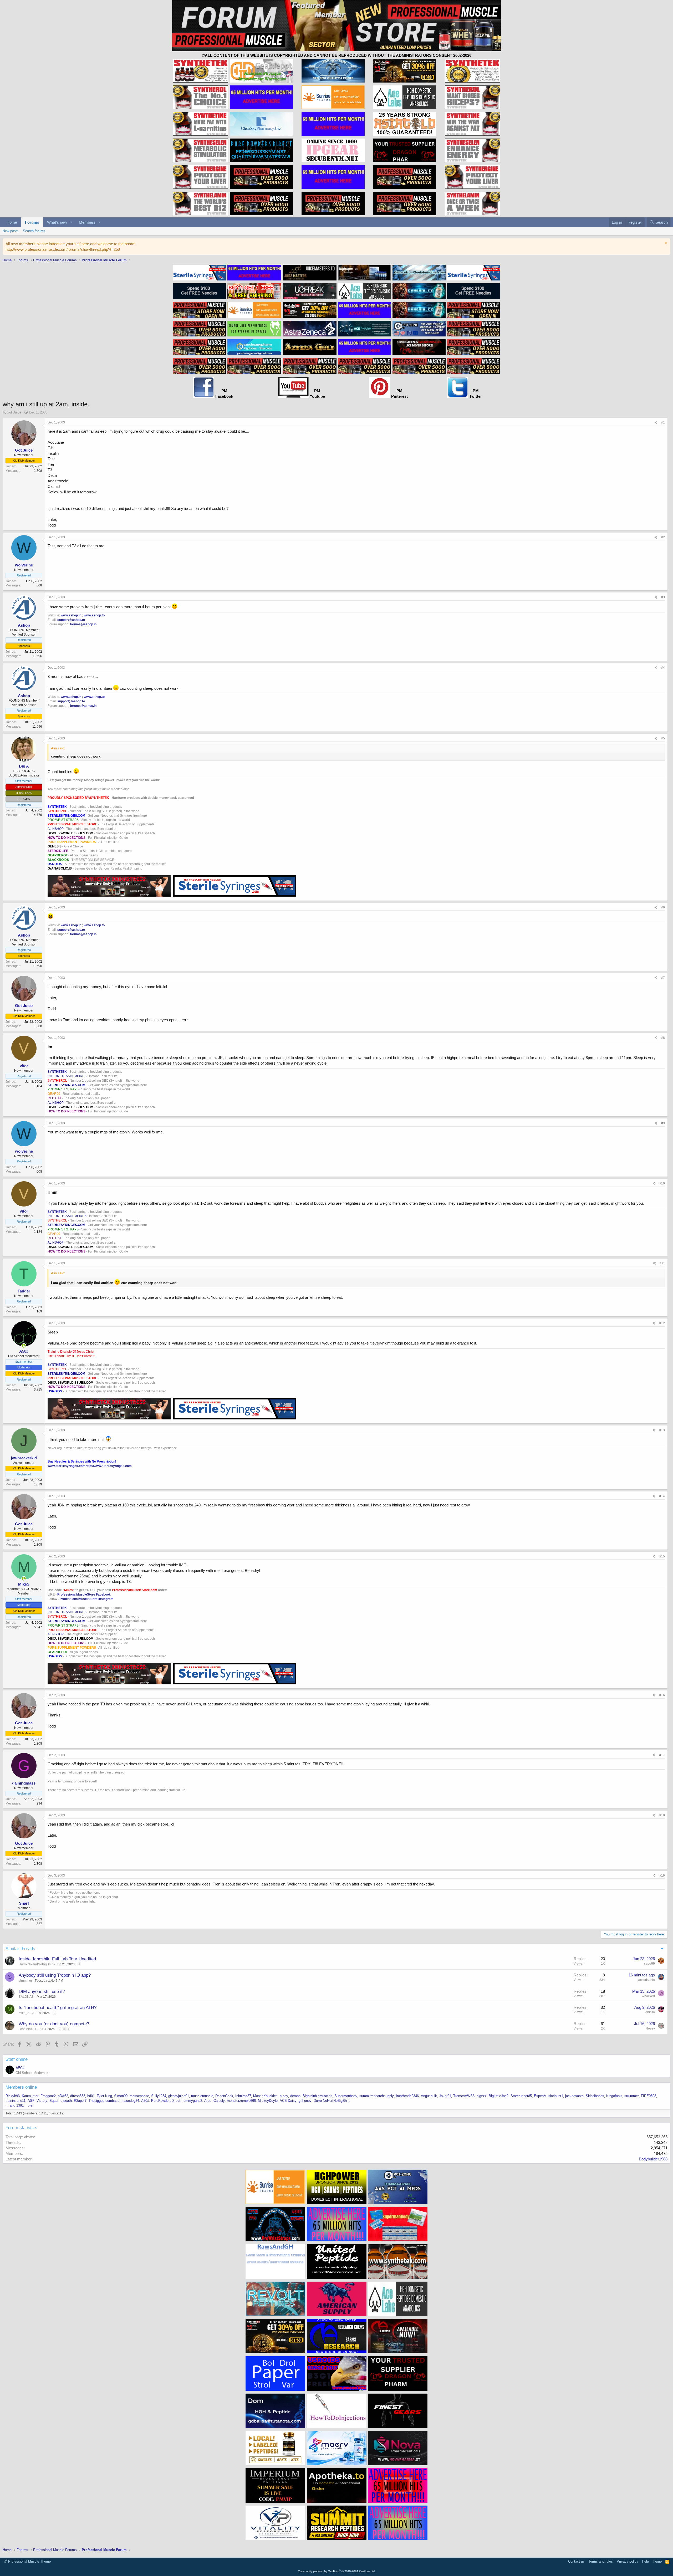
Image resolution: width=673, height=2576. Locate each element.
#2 (663, 537)
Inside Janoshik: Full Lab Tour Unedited (57, 1959)
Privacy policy (628, 2561)
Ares (208, 2101)
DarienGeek (224, 2096)
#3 (663, 597)
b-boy (284, 2096)
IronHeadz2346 (407, 2096)
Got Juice (14, 412)
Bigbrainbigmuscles (317, 2096)
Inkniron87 (243, 2096)
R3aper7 (80, 2101)
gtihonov (305, 2101)
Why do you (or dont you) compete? (54, 2024)
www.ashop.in (71, 615)
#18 (662, 1815)
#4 (663, 668)
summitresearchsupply (377, 2096)
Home (12, 222)
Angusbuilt (429, 2096)
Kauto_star (30, 2096)
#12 (662, 1323)
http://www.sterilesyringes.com (109, 1466)
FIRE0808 (649, 2096)
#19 (662, 1875)
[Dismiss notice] (665, 244)
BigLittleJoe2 (499, 2096)
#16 (662, 1695)
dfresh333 (78, 2096)
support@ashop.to (71, 620)
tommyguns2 (192, 2101)
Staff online (17, 2059)
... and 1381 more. (19, 2105)
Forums (32, 222)
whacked (648, 1996)
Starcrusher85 (521, 2096)
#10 (662, 1183)
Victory (42, 2101)
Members (87, 222)
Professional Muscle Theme (29, 2561)
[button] (71, 222)
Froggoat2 (48, 2096)
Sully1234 (159, 2096)
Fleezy (650, 2028)
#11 (662, 1263)
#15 (662, 1556)
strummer (25, 1981)
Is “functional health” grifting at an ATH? (58, 2008)
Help (645, 2561)
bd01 (91, 2096)
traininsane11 (16, 2101)
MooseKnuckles (265, 2096)
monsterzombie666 (241, 2101)
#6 (663, 907)
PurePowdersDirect (166, 2101)
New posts (11, 231)
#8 (663, 1038)
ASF (31, 2101)
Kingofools (614, 2096)
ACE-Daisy (288, 2101)
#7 (663, 978)
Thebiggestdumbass (104, 2101)
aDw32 (63, 2096)
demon (295, 2096)
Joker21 (445, 2096)
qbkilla (650, 2012)
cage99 (649, 1964)
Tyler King (104, 2096)
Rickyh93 (13, 2096)
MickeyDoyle (268, 2101)
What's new (57, 222)
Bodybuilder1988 (653, 2159)
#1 (663, 422)
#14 (662, 1496)
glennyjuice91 (179, 2096)
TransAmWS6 (464, 2096)
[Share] (656, 423)
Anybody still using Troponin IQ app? (55, 1975)
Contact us (576, 2561)
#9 (663, 1123)
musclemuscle (202, 2096)
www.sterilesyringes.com (67, 1466)
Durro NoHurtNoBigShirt (36, 1964)
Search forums (34, 231)
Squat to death (61, 2101)
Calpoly (219, 2101)
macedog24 (130, 2101)
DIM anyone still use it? (42, 1992)
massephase (139, 2096)
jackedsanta (646, 1980)
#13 (662, 1430)
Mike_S (24, 2013)
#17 (662, 1755)
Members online (21, 2087)
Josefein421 (27, 2029)
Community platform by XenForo (337, 2571)
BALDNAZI (26, 1997)
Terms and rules (601, 2561)
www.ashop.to (94, 615)
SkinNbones (595, 2096)
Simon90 (121, 2096)
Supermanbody (346, 2096)
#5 (663, 738)
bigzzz (482, 2096)
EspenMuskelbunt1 (549, 2096)
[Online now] (24, 1346)
